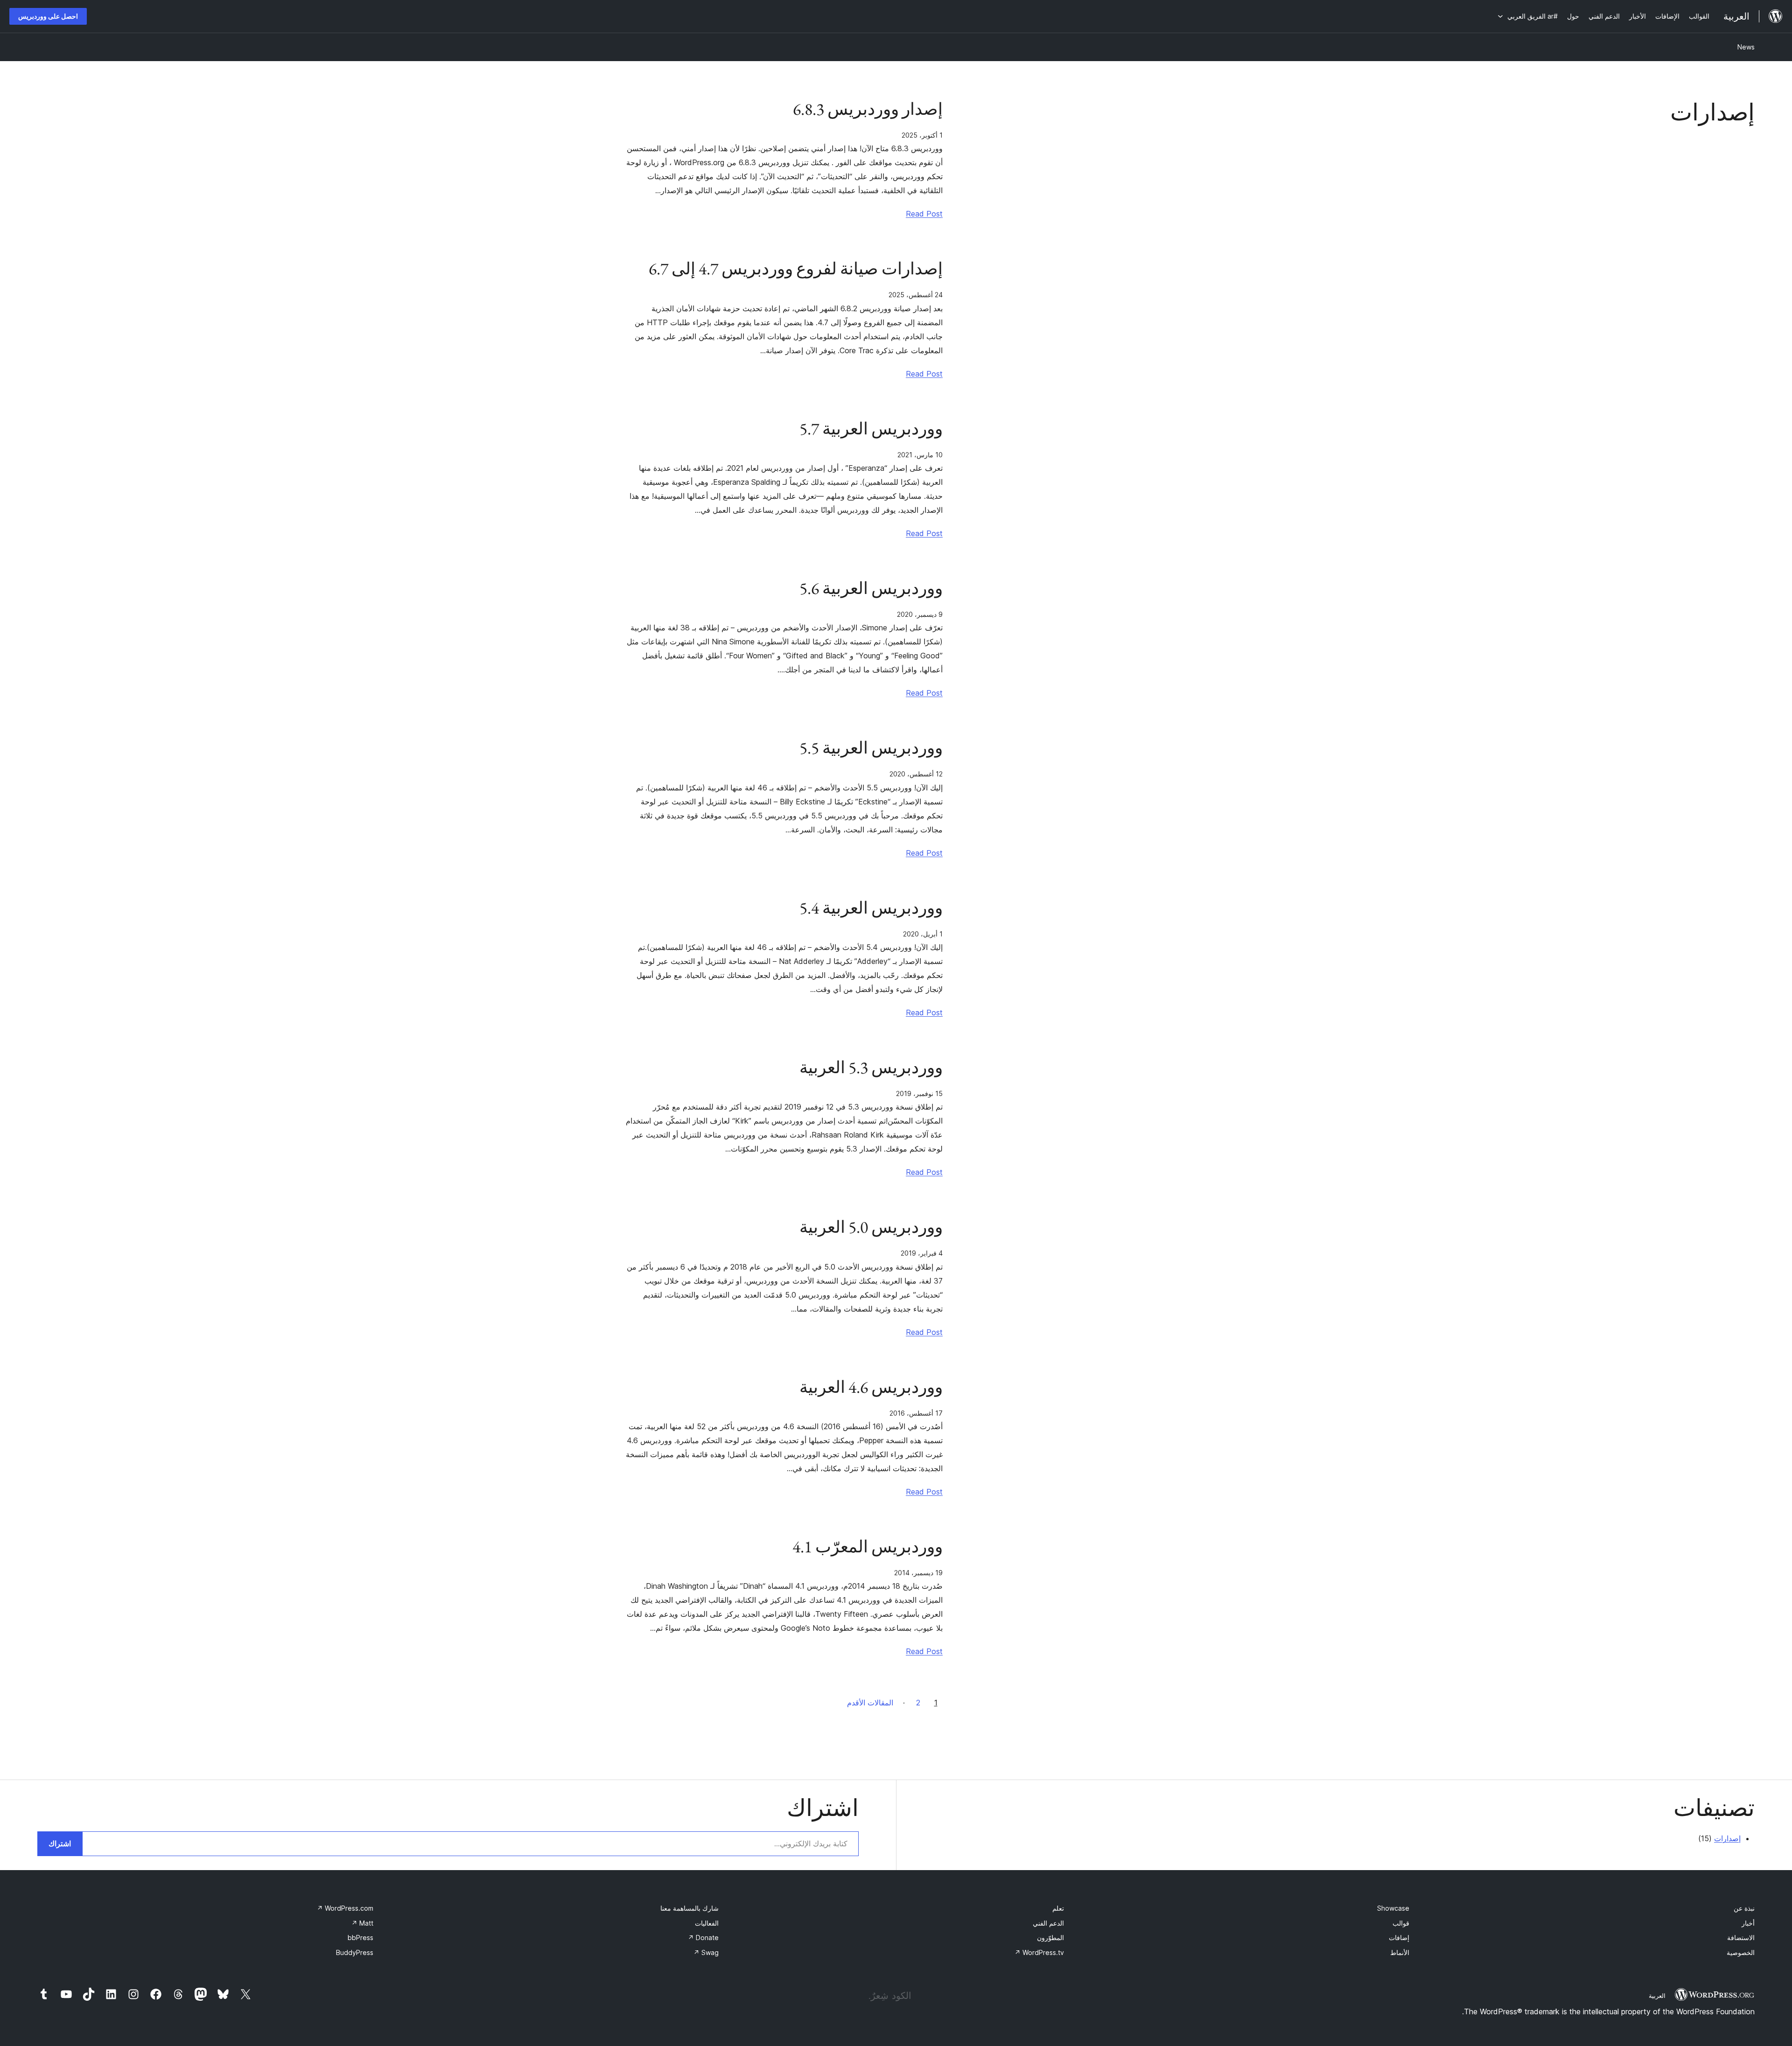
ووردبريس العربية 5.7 (871, 429)
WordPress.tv (1039, 1952)
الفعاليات (707, 1923)
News (1746, 47)
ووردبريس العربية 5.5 (871, 748)
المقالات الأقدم (870, 1703)
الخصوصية (1741, 1952)
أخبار (1748, 1923)
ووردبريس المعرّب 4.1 (868, 1547)
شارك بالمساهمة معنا (689, 1908)
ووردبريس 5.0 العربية (871, 1227)
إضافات (1399, 1938)
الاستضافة (1741, 1938)
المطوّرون (1050, 1938)
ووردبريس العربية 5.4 (871, 908)
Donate (703, 1938)
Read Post (924, 214)
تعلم (1058, 1908)
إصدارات (1727, 1838)
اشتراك (60, 1843)
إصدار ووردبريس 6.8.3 (868, 109)
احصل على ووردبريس (48, 16)
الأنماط (1400, 1952)
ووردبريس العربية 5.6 (871, 588)
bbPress (360, 1938)
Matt (362, 1923)
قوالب (1401, 1923)
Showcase (1393, 1908)
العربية (1657, 1996)
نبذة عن (1744, 1908)
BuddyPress (355, 1952)
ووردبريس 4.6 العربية (871, 1387)
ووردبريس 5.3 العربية (871, 1068)
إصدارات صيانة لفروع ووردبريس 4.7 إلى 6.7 (796, 269)
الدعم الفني (1048, 1923)
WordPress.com (345, 1908)
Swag (706, 1952)
